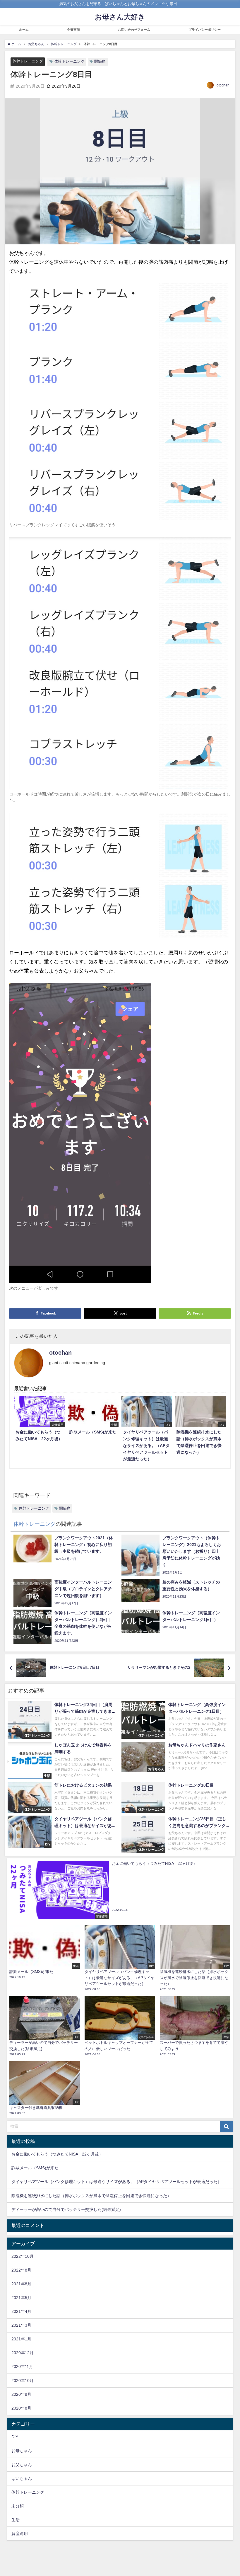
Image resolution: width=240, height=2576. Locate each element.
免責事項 (73, 30)
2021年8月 (21, 2284)
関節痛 (100, 61)
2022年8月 (21, 2270)
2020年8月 (21, 2408)
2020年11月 (22, 2366)
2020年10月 (23, 2381)
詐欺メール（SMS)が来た (35, 2168)
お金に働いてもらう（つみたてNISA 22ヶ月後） (57, 2154)
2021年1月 (21, 2339)
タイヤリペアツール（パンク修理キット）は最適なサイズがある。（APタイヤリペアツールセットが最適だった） (116, 2182)
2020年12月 (23, 2353)
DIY (15, 2437)
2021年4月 (21, 2311)
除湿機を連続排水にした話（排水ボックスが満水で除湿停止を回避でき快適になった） (91, 2196)
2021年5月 (21, 2298)
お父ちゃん (22, 2465)
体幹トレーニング (28, 61)
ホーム (24, 30)
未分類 (18, 2506)
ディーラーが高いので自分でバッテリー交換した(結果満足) (66, 2209)
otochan (223, 85)
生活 (16, 2520)
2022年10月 (23, 2256)
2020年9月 (21, 2394)
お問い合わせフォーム (134, 30)
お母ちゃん (22, 2451)
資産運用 (20, 2534)
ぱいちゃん (22, 2478)
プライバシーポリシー (205, 30)
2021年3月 (21, 2325)
